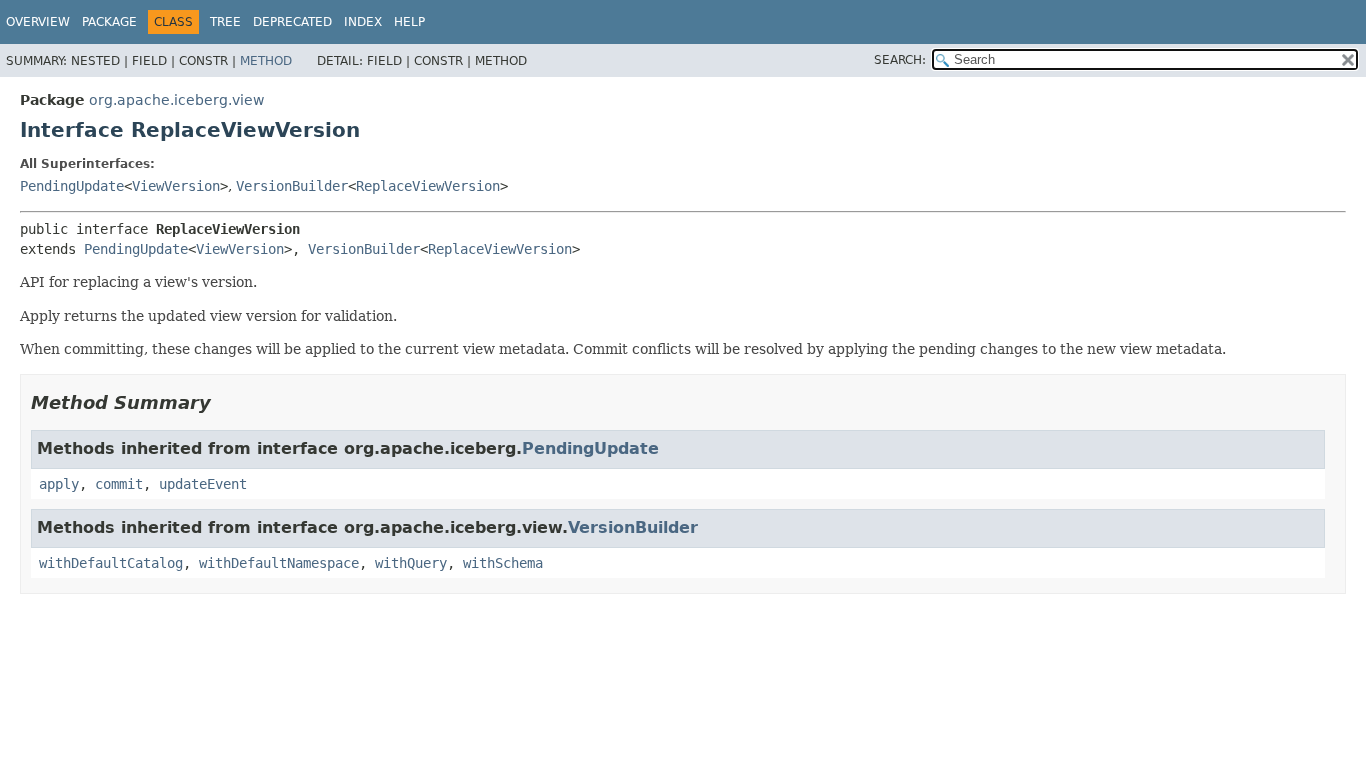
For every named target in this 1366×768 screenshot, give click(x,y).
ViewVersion (176, 186)
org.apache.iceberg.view (176, 100)
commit (119, 484)
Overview (38, 22)
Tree (225, 22)
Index (363, 22)
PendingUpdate (72, 186)
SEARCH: (900, 60)
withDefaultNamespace (279, 563)
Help (409, 22)
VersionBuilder (292, 186)
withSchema (503, 563)
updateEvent (203, 484)
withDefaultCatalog (111, 563)
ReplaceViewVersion (428, 186)
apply (59, 484)
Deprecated (292, 22)
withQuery (411, 563)
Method (266, 61)
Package (109, 22)
